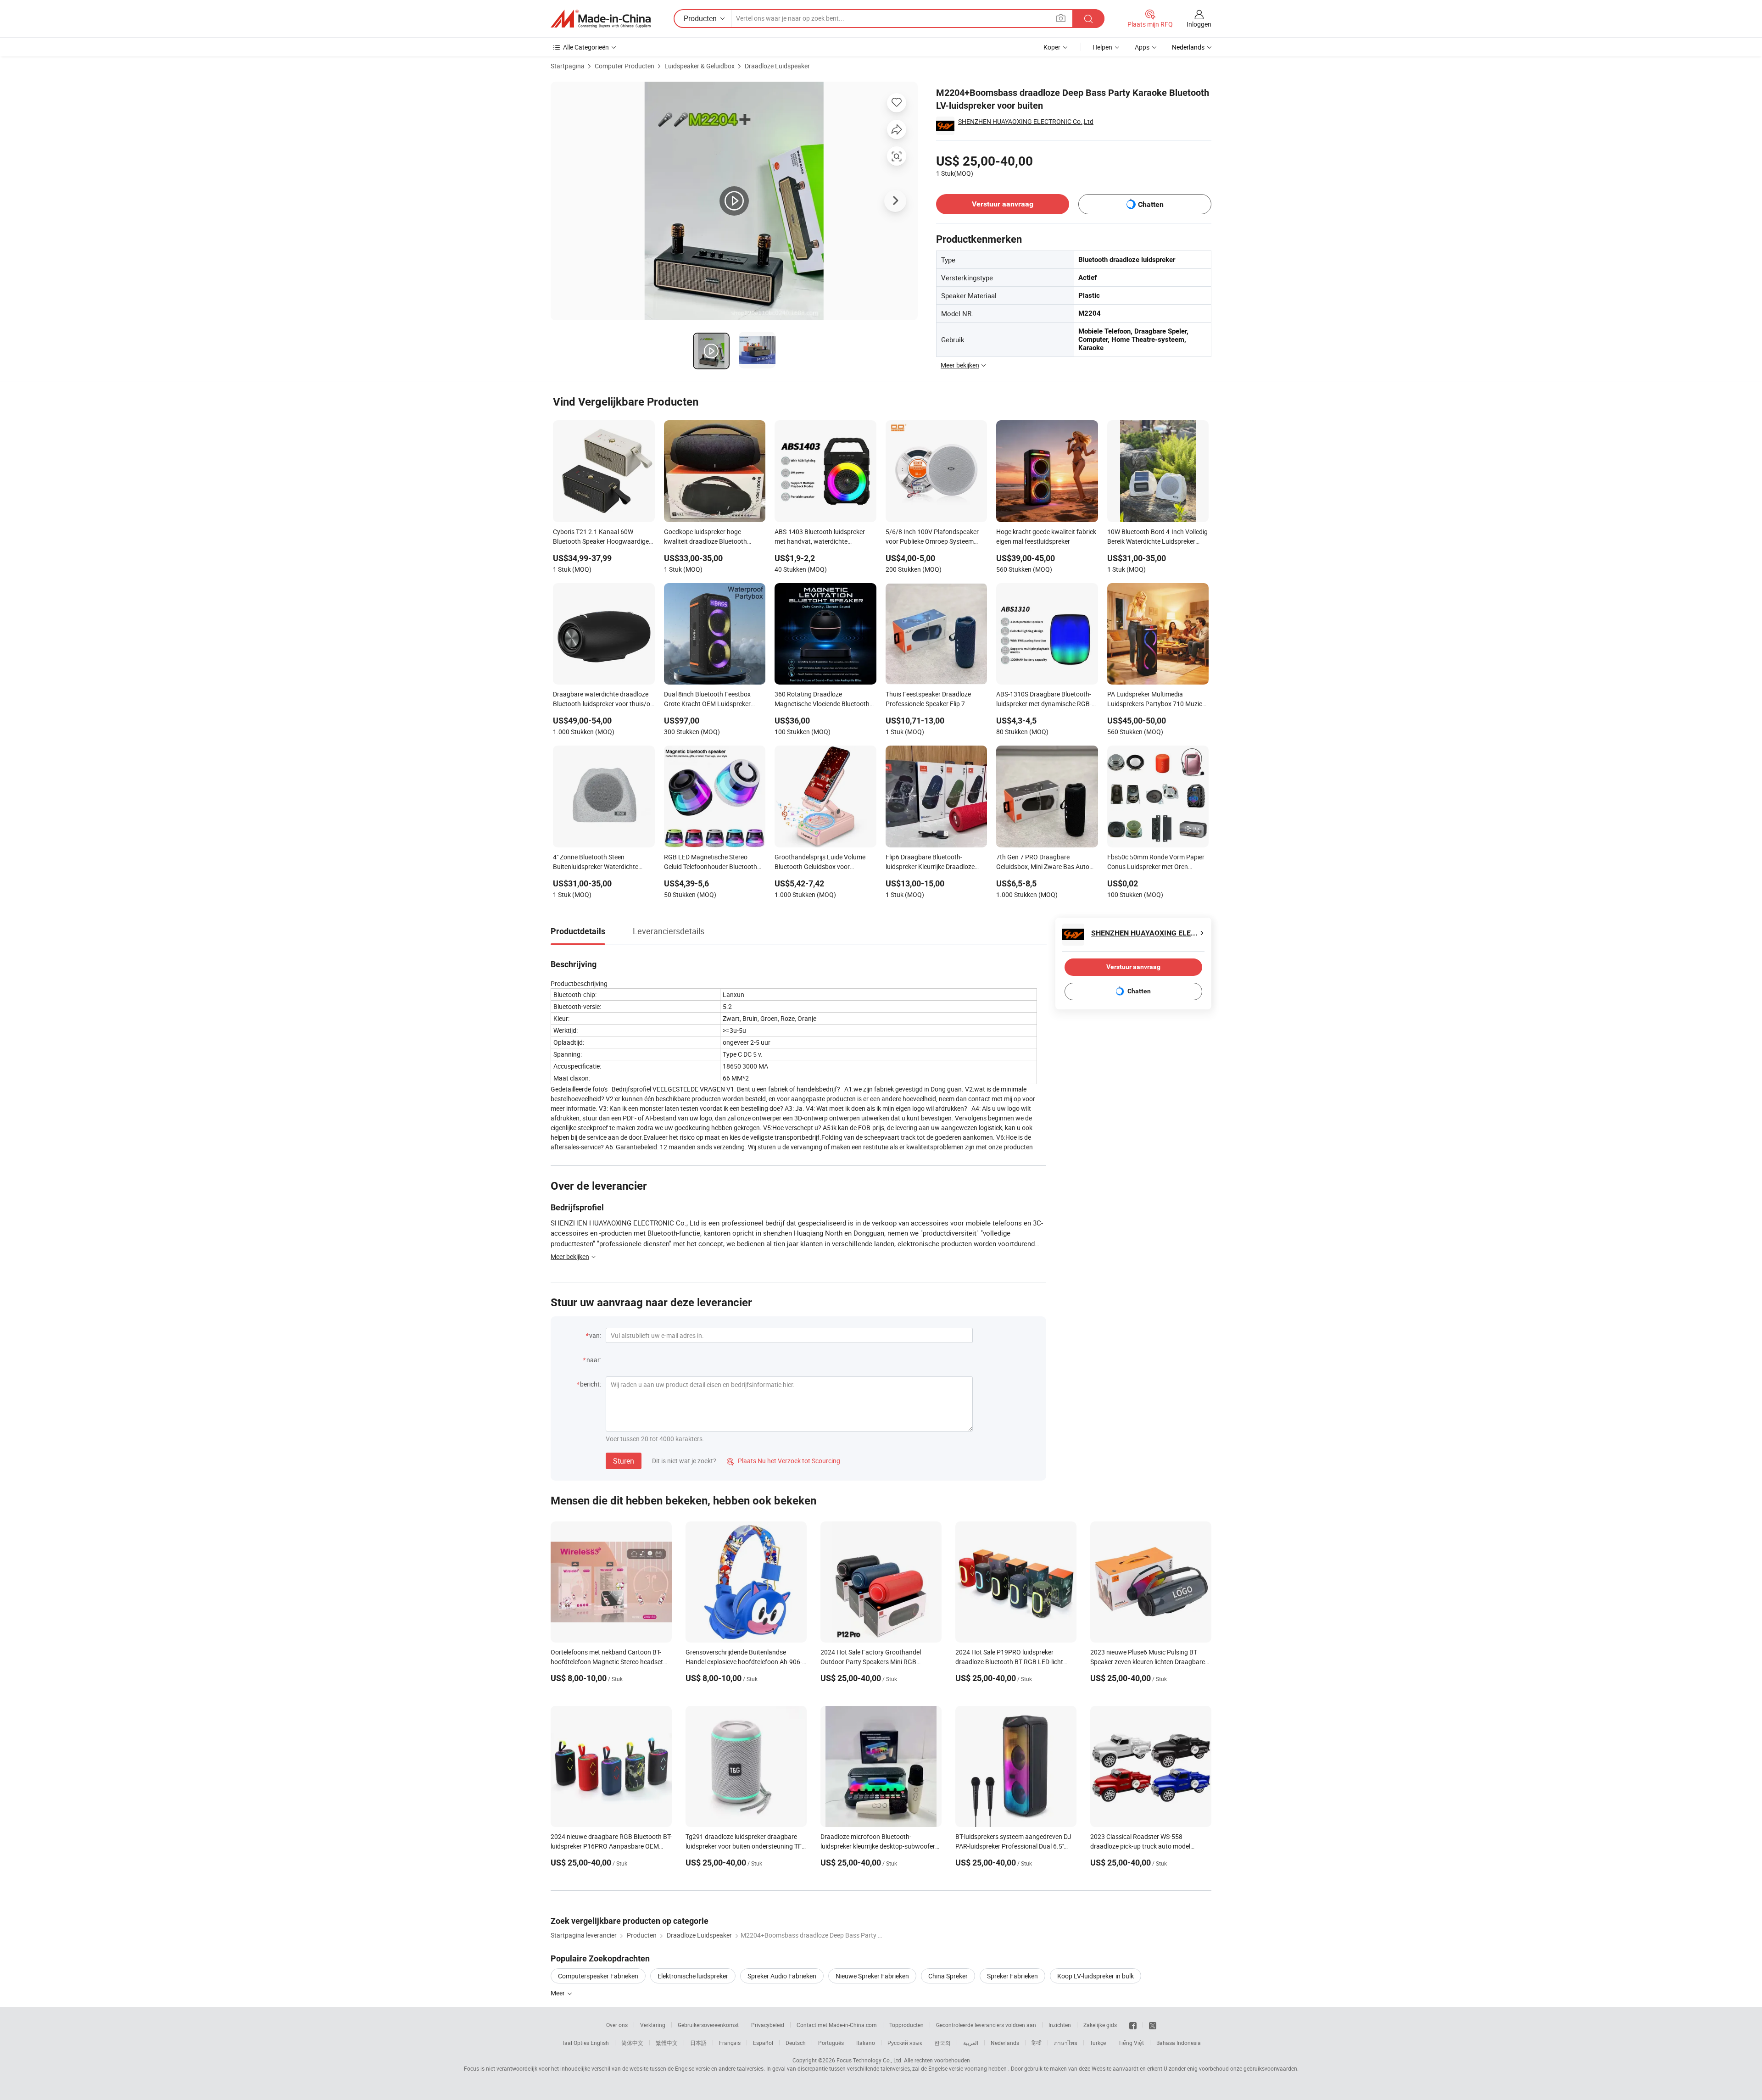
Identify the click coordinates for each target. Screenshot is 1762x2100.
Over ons (617, 2025)
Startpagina (568, 66)
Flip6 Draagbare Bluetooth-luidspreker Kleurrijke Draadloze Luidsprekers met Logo (930, 863)
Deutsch (796, 2043)
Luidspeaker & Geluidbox (700, 66)
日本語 (698, 2043)
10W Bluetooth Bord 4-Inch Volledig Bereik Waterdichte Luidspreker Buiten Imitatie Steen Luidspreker (1157, 537)
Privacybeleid (768, 2025)
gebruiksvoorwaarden (1270, 2068)
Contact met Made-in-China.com (837, 2025)
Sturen (624, 1461)
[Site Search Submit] (1088, 19)
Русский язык (905, 2043)
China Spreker (948, 1976)
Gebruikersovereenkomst (708, 2025)
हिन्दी (1037, 2043)
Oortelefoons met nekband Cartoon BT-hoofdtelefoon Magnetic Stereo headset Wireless (607, 1662)
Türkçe (1098, 2043)
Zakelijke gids (1100, 2025)
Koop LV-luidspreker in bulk (1096, 1976)
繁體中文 (667, 2043)
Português (831, 2043)
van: (595, 1335)
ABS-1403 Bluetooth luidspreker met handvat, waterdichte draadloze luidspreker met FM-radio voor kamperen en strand (825, 537)
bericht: (591, 1384)
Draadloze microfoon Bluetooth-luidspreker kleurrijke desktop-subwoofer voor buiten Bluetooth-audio (878, 1846)
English (600, 2043)
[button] (1061, 18)
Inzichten (1060, 2025)
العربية (971, 2043)
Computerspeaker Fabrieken (598, 1976)
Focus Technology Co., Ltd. (870, 2060)
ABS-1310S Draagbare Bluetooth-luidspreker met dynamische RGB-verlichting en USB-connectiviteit (1044, 700)
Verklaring (653, 2025)
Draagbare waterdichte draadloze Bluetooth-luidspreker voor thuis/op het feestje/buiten (603, 700)
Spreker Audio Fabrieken (782, 1976)
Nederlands (1005, 2043)
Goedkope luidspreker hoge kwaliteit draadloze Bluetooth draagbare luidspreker (705, 537)
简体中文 (632, 2043)
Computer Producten (625, 66)
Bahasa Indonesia (1179, 2043)
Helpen (1102, 47)
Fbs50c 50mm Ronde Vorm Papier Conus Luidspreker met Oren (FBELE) (1156, 863)
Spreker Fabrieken (1012, 1976)
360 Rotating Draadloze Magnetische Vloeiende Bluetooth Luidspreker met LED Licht (822, 700)
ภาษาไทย (1066, 2043)
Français (730, 2043)
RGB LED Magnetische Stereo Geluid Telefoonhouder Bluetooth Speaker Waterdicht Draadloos (711, 863)
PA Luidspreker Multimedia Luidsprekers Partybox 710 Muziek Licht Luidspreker (1156, 700)
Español (763, 2043)
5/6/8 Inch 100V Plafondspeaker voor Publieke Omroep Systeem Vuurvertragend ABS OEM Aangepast (932, 537)
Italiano (866, 2043)
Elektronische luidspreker (693, 1976)
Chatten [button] (1151, 204)
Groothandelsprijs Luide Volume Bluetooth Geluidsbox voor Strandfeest (820, 863)
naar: (594, 1360)
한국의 (942, 2043)
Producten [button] (700, 18)
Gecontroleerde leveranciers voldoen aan (986, 2025)
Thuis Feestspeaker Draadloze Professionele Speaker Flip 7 (928, 699)
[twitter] (1153, 2025)
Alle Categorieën (586, 47)
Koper (1052, 47)
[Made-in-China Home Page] (601, 19)
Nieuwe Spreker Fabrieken (872, 1976)
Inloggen (1199, 24)
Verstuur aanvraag (1003, 204)
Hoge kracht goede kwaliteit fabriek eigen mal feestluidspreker (1046, 536)
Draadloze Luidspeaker (777, 66)
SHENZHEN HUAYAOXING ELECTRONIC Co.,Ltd (1026, 121)
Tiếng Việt (1131, 2043)
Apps (1142, 47)
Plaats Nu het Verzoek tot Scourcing (783, 1461)
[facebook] (1133, 2025)
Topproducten (906, 2025)
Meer (558, 1993)
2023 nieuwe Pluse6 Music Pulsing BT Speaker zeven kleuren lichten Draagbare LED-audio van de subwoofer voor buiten (1148, 1662)
